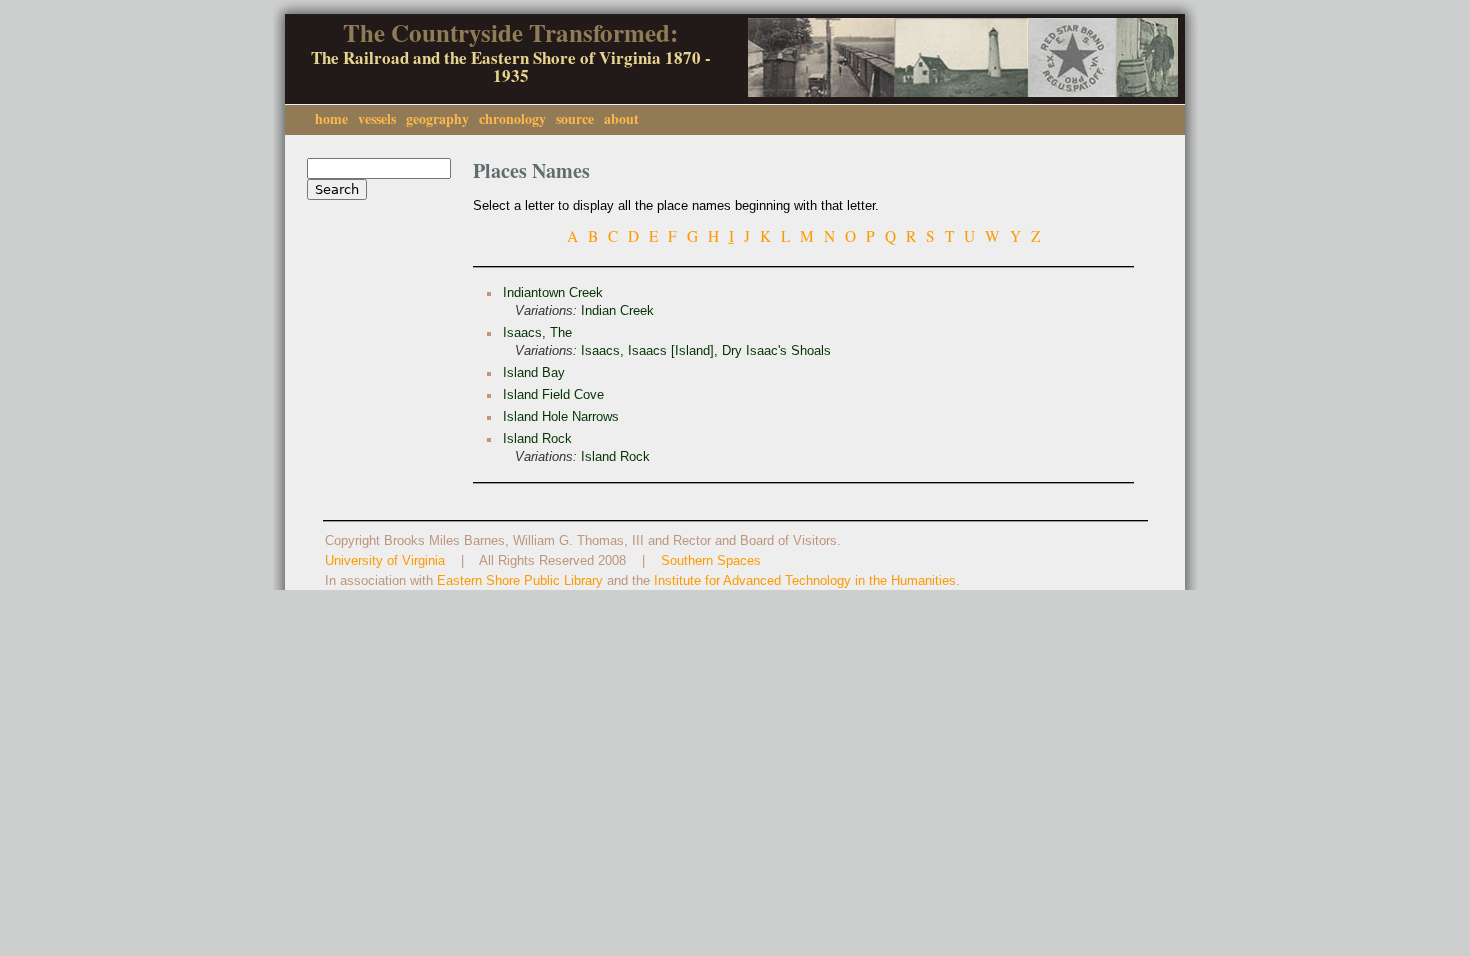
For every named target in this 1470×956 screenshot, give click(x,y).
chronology (512, 118)
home (331, 118)
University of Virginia (385, 561)
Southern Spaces (711, 561)
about (621, 118)
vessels (377, 118)
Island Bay (534, 373)
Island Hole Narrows (561, 417)
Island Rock (537, 439)
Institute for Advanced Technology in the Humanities (805, 581)
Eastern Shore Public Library (520, 581)
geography (437, 118)
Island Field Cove (553, 395)
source (575, 118)
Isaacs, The (537, 333)
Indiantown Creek (553, 293)
